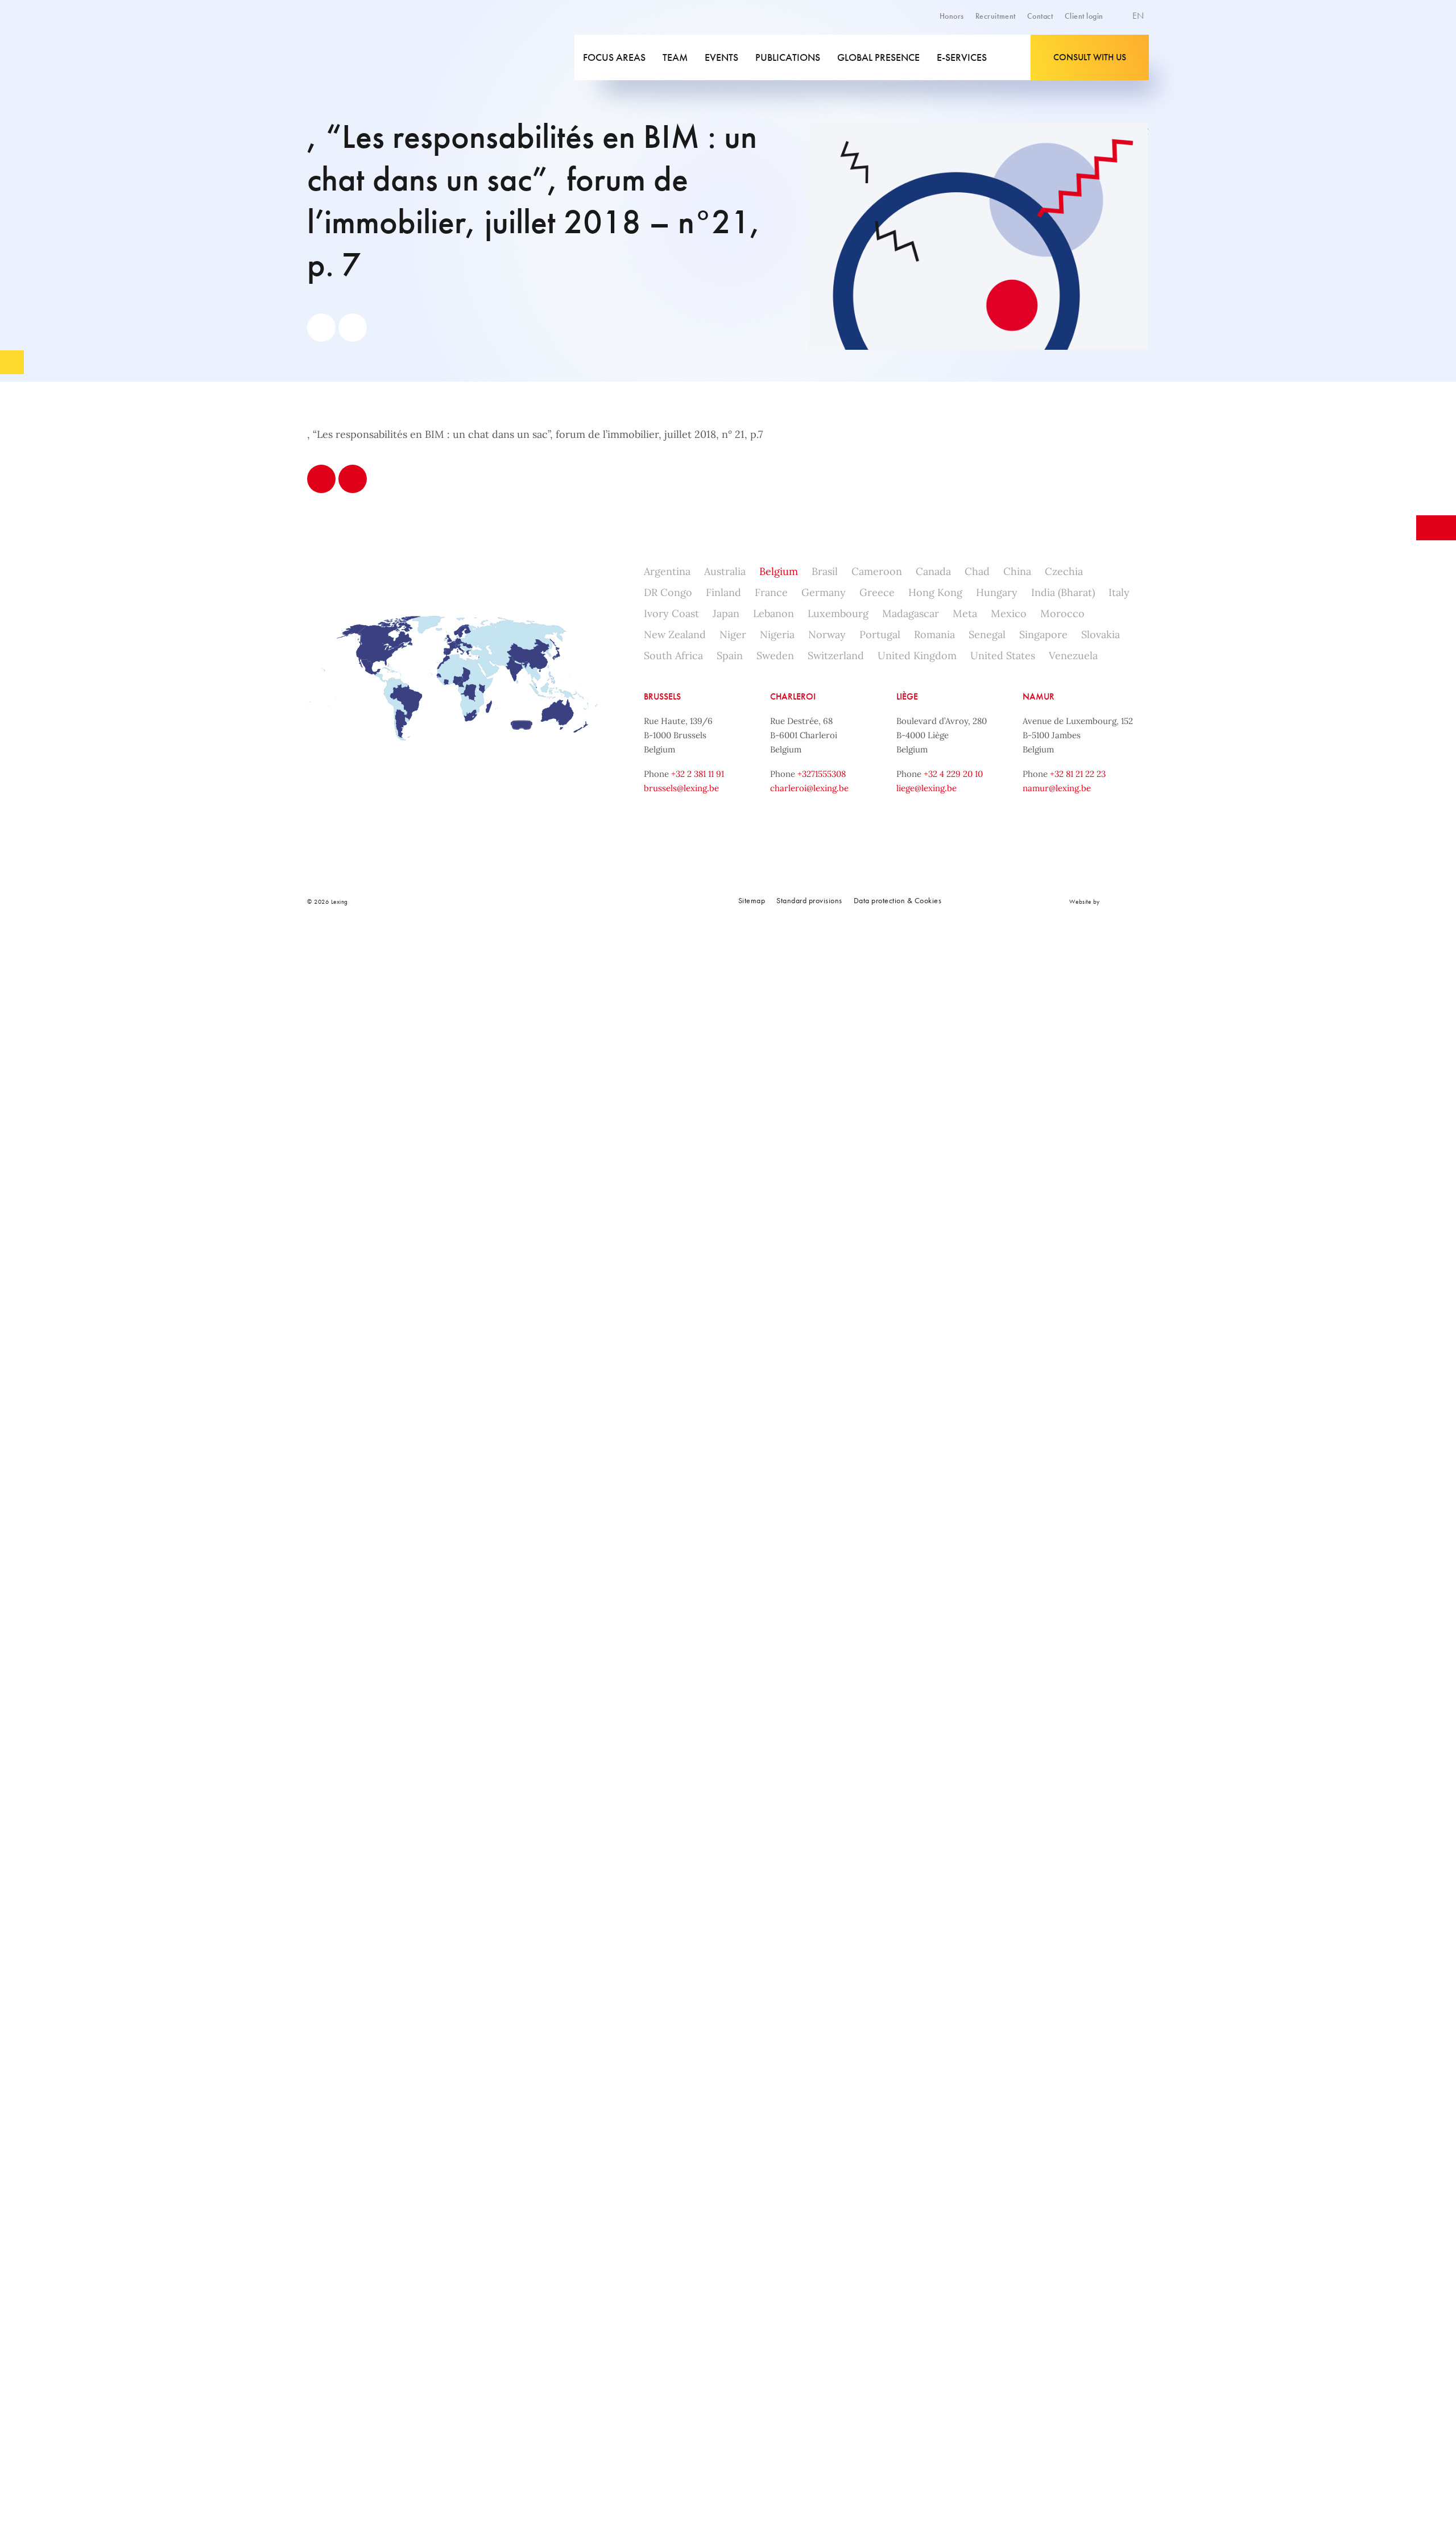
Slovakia (1101, 634)
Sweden (775, 655)
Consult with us (1090, 57)
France (771, 592)
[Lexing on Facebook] (504, 901)
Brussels (662, 696)
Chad (977, 571)
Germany (824, 592)
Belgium (779, 571)
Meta (965, 613)
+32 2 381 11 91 (698, 774)
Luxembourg (838, 613)
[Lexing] (389, 57)
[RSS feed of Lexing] (605, 901)
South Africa (673, 655)
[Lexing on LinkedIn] (529, 901)
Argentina (667, 571)
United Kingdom (917, 655)
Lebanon (773, 613)
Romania (934, 634)
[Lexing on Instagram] (555, 901)
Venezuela (1073, 655)
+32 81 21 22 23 (1078, 774)
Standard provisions (809, 900)
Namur (1039, 696)
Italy (1119, 592)
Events (721, 57)
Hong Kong (935, 592)
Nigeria (777, 634)
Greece (877, 592)
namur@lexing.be (1057, 788)
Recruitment (996, 16)
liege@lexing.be (926, 788)
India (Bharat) (1063, 592)
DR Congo (668, 592)
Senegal (987, 634)
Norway (827, 634)
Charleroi (793, 696)
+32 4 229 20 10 (953, 774)
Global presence (878, 57)
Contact (1040, 16)
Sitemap (752, 900)
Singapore (1043, 634)
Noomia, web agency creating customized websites (1126, 901)
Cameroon (877, 571)
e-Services (962, 57)
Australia (725, 571)
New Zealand (675, 634)
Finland (723, 592)
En (1139, 16)
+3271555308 (822, 774)
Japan (726, 613)
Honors (952, 16)
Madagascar (911, 613)
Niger (733, 634)
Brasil (825, 571)
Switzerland (836, 655)
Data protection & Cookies (898, 900)
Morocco (1062, 613)
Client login (1084, 16)
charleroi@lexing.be (809, 788)
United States (1003, 655)
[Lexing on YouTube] (580, 901)
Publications (788, 57)
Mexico (1009, 613)
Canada (933, 571)
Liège (907, 696)
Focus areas (614, 57)
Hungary (997, 592)
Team (675, 57)
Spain (730, 655)
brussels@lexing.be (681, 788)
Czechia (1064, 571)
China (1017, 571)
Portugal (880, 634)
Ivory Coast (671, 613)
